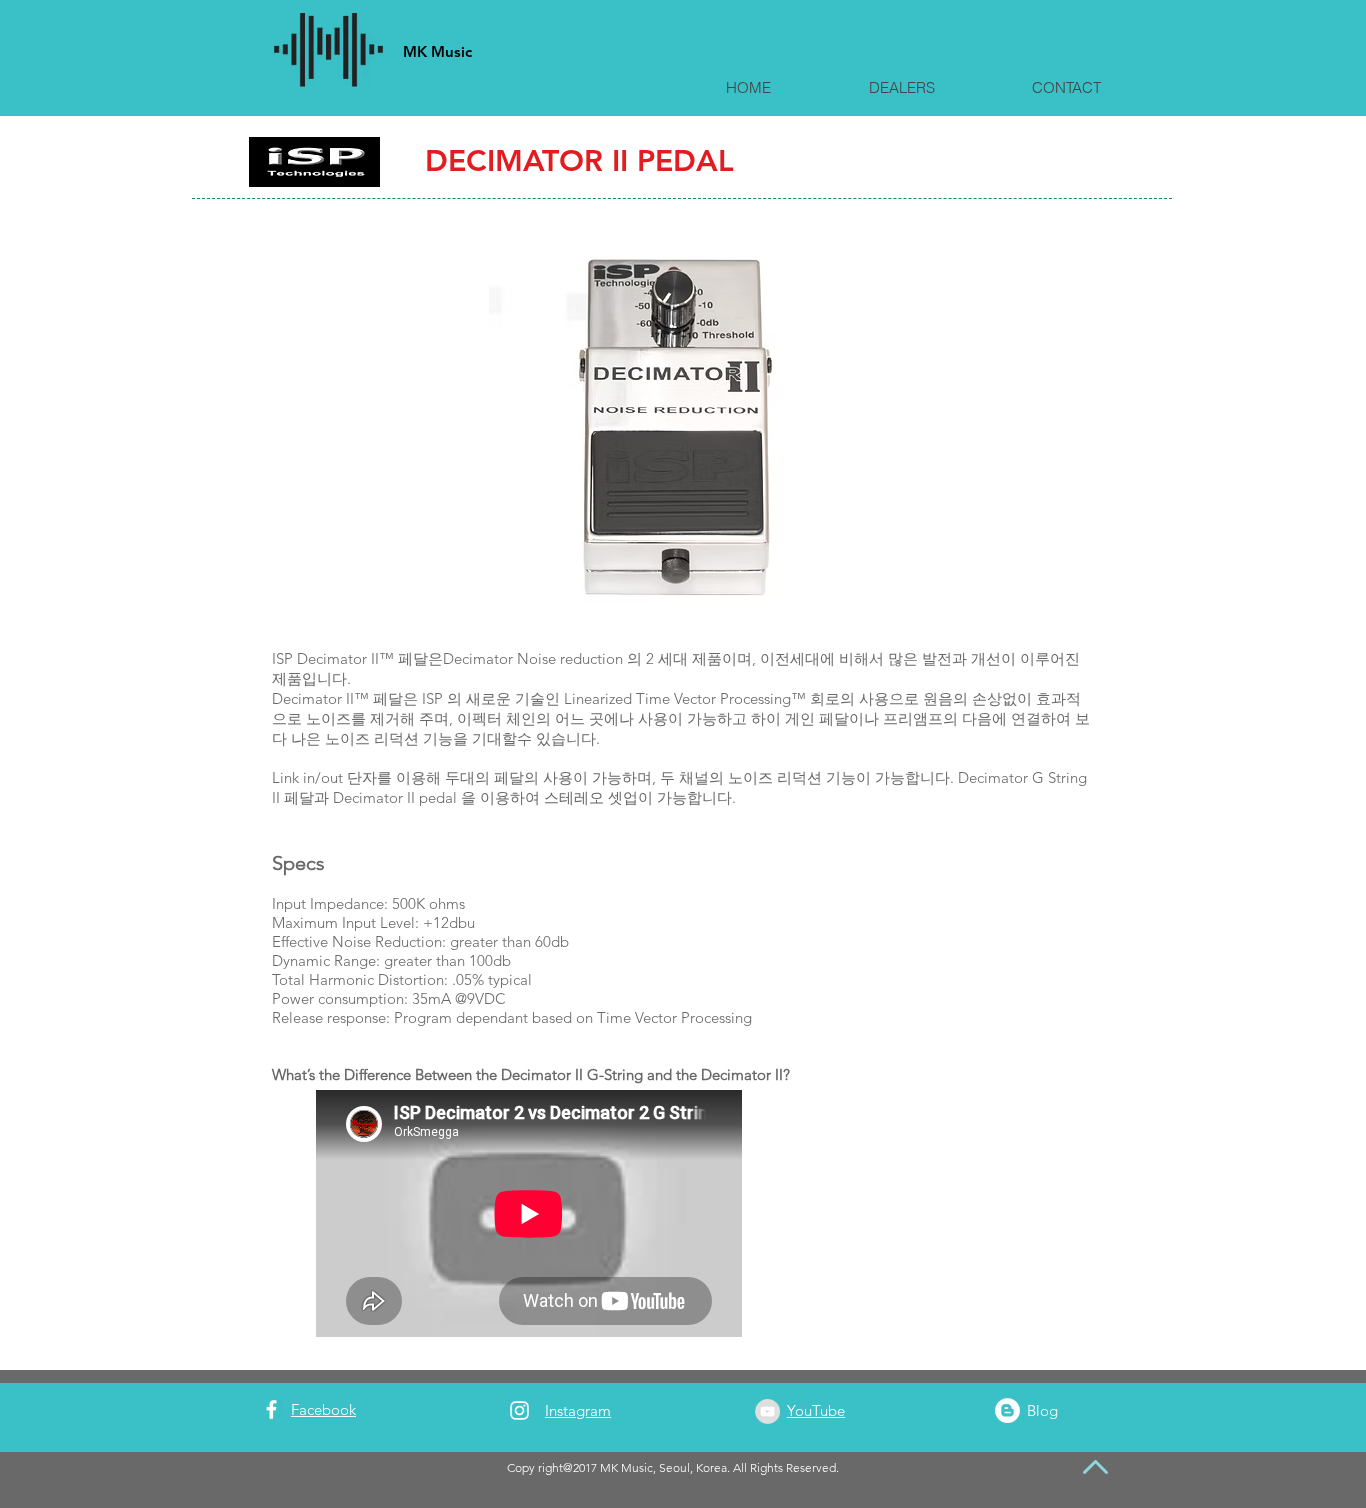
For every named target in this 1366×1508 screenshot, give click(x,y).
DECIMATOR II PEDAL (579, 161)
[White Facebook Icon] (271, 1409)
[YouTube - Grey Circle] (767, 1411)
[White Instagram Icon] (519, 1410)
